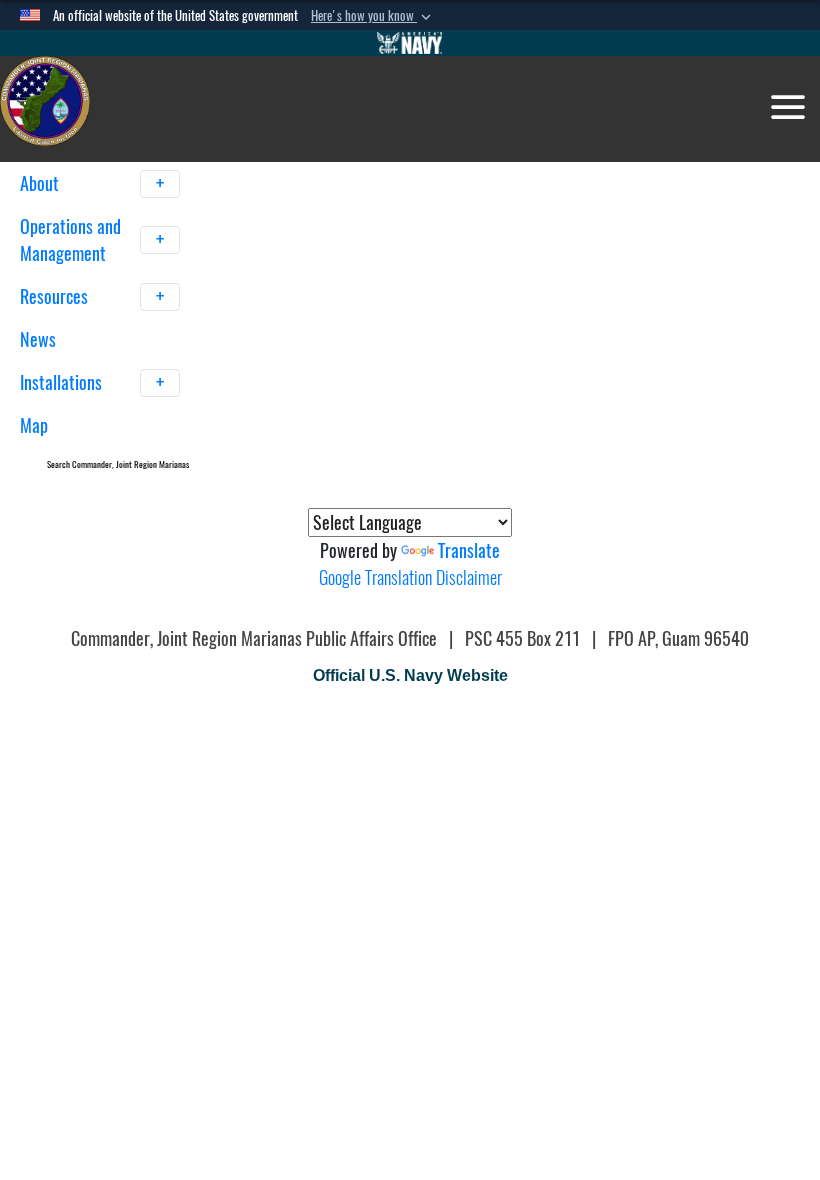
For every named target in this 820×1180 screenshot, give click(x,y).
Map (34, 425)
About (41, 183)
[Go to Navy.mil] (410, 43)
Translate (469, 550)
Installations (63, 382)
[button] (373, 16)
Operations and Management (70, 240)
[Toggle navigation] (788, 107)
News (38, 339)
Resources (56, 296)
